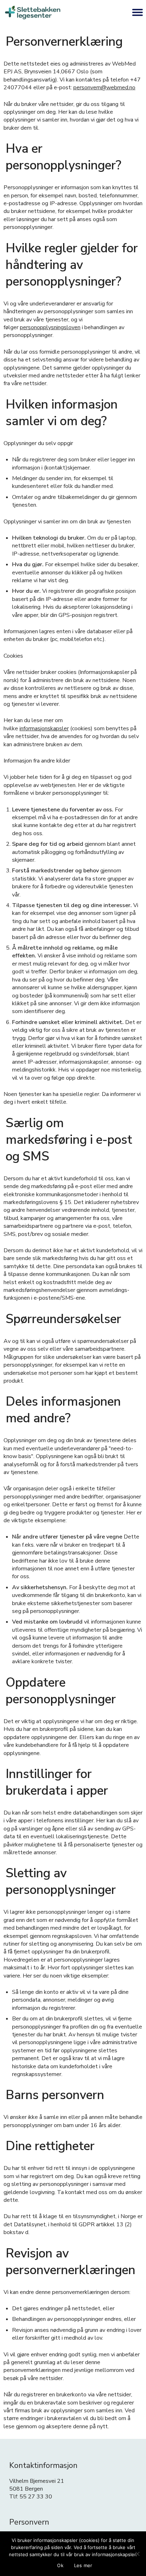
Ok (60, 2565)
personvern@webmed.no (104, 88)
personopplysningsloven (50, 327)
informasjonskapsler (44, 729)
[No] (137, 2554)
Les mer (83, 2565)
